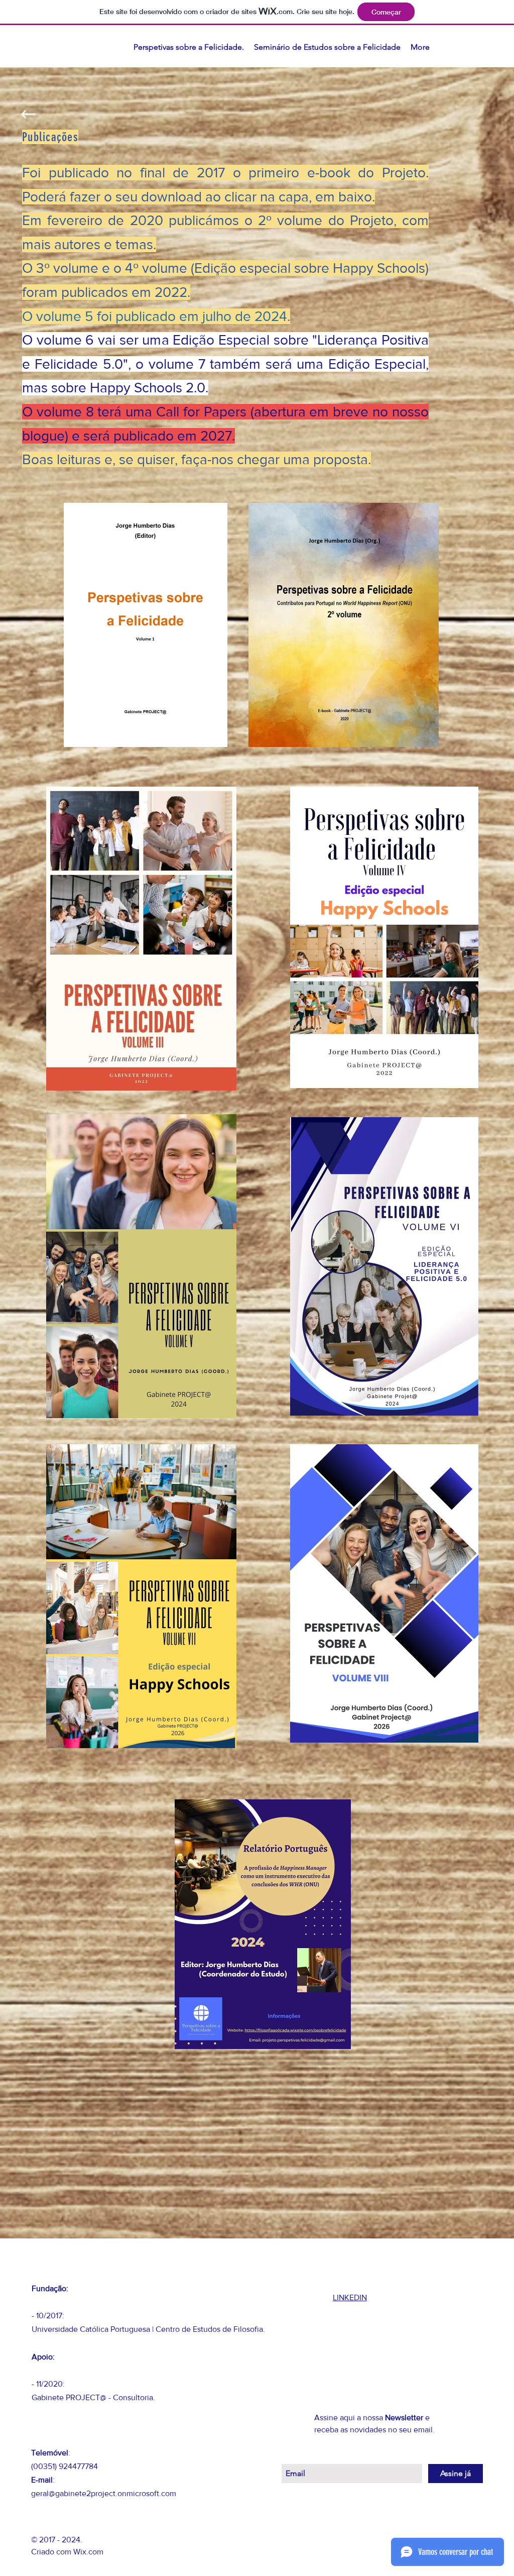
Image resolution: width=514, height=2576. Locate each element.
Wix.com (88, 2552)
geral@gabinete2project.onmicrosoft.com (104, 2493)
